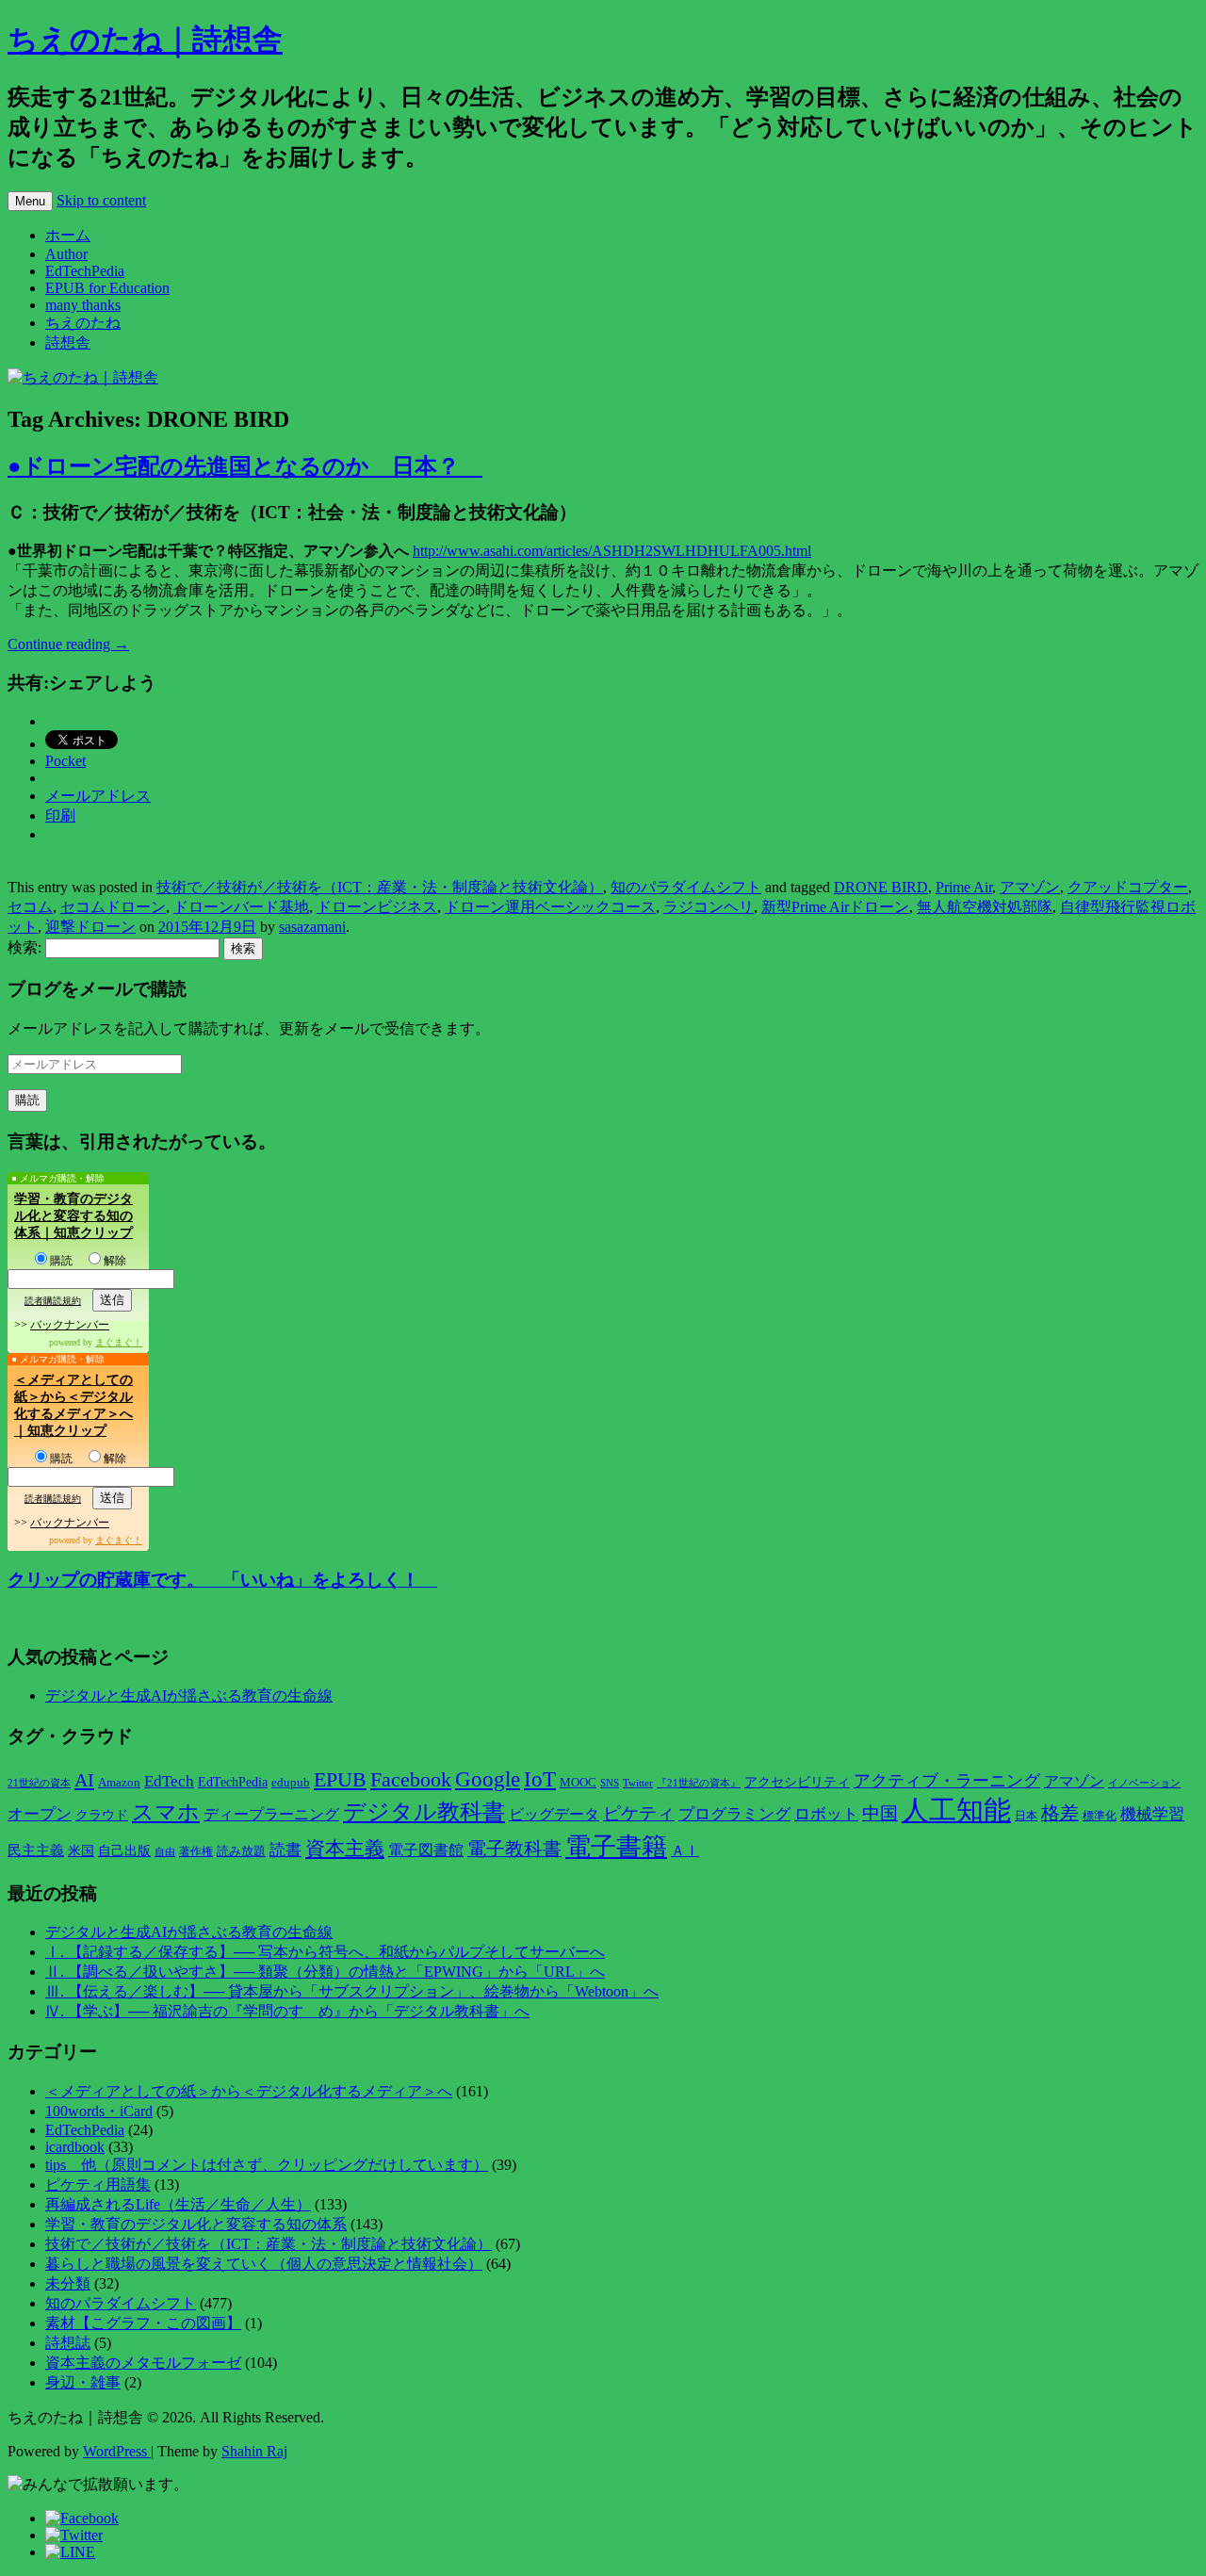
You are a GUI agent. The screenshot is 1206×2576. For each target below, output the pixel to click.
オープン (40, 1814)
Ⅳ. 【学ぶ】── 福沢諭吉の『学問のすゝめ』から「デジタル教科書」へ (287, 2011)
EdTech (169, 1781)
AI (84, 1780)
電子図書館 (426, 1850)
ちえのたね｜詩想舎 (145, 40)
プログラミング (734, 1814)
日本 (1026, 1816)
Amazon (119, 1783)
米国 (81, 1851)
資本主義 (345, 1849)
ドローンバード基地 (241, 907)
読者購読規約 (53, 1301)
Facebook (411, 1780)
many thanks (83, 305)
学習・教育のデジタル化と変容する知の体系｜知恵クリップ (73, 1216)
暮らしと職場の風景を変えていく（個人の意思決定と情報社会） (264, 2264)
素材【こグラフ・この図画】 (143, 2323)
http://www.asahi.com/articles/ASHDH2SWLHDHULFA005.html (612, 551)
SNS (610, 1783)
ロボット (826, 1814)
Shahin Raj (254, 2451)
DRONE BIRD (881, 887)
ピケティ (639, 1813)
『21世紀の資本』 (699, 1783)
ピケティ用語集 (98, 2185)
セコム (30, 907)
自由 (165, 1852)
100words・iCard (99, 2111)
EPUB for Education (107, 288)
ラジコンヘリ (709, 907)
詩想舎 (68, 342)
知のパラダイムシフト (686, 887)
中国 (880, 1813)
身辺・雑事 (83, 2382)
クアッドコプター (1128, 887)
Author (66, 254)
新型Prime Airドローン (835, 907)
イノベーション (1144, 1783)
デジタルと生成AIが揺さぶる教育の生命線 (189, 1696)
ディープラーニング (271, 1814)
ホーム (68, 235)
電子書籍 (616, 1847)
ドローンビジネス (377, 907)
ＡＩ (685, 1850)
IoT (540, 1779)
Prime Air (964, 887)
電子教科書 (514, 1849)
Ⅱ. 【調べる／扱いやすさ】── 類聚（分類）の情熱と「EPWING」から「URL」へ (325, 1972)
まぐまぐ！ (119, 1342)
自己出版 (124, 1851)
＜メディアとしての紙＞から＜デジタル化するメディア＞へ (249, 2091)
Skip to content (101, 200)
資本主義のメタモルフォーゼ (143, 2363)
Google (488, 1779)
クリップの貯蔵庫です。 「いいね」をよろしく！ (222, 1580)
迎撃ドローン (90, 927)
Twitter (638, 1783)
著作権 (196, 1851)
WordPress (117, 2451)
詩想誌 (68, 2343)
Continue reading (68, 644)
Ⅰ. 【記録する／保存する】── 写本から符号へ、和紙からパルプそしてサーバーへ (325, 1952)
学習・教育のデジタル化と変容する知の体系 (196, 2224)
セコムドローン (113, 907)
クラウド (102, 1815)
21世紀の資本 (39, 1783)
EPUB (340, 1779)
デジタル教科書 (424, 1811)
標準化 (1100, 1816)
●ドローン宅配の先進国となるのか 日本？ (245, 466)
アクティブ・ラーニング (947, 1781)
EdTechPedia (85, 271)
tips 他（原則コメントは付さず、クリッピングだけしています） (267, 2165)
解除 (115, 1261)
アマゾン (1030, 887)
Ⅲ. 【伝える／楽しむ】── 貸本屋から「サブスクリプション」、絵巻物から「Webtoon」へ (352, 1991)
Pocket (65, 761)
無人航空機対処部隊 (985, 907)
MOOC (578, 1783)
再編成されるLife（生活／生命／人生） (178, 2204)
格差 (1060, 1813)
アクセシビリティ (797, 1782)
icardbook (75, 2147)
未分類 (68, 2283)
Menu (30, 201)
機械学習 (1152, 1814)
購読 (61, 1261)
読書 (285, 1850)
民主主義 (36, 1850)
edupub (291, 1783)
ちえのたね (83, 323)
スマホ (166, 1812)
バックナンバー (70, 1325)
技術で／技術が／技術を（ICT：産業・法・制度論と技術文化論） (380, 887)
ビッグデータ (554, 1814)
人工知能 (956, 1810)
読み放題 (241, 1851)
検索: (24, 947)
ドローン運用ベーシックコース (550, 907)
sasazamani (312, 927)
